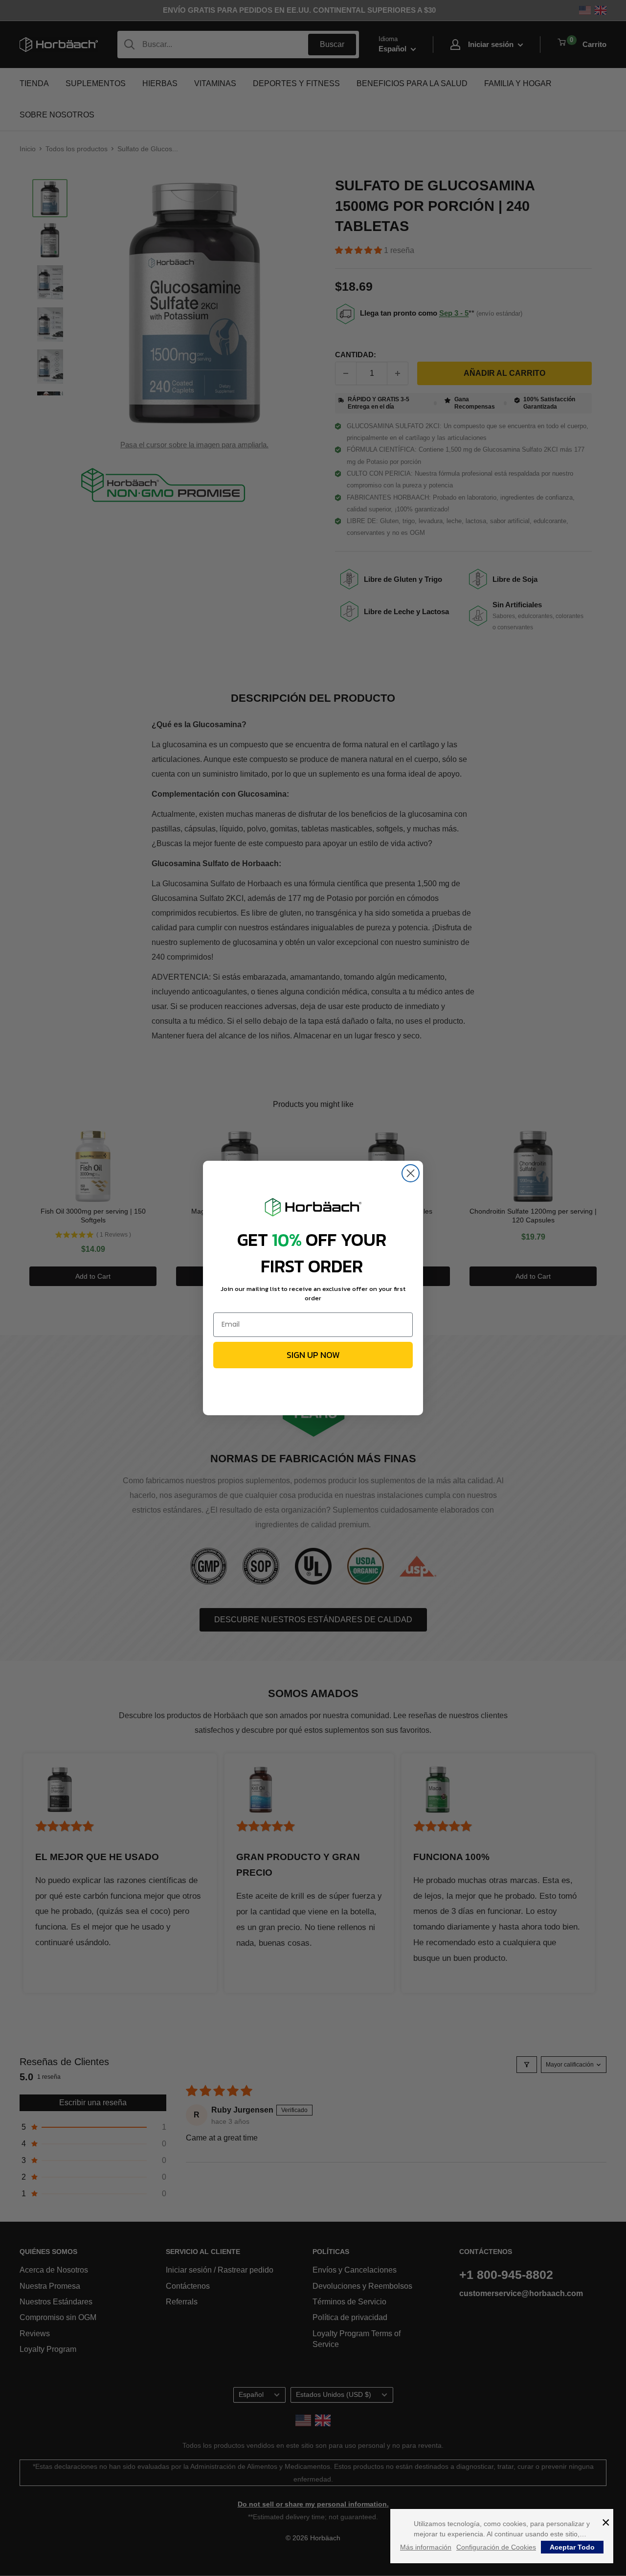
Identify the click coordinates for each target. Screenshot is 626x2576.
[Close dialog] (411, 1173)
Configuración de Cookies (496, 2547)
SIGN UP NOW (313, 1355)
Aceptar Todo (572, 2547)
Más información (426, 2547)
